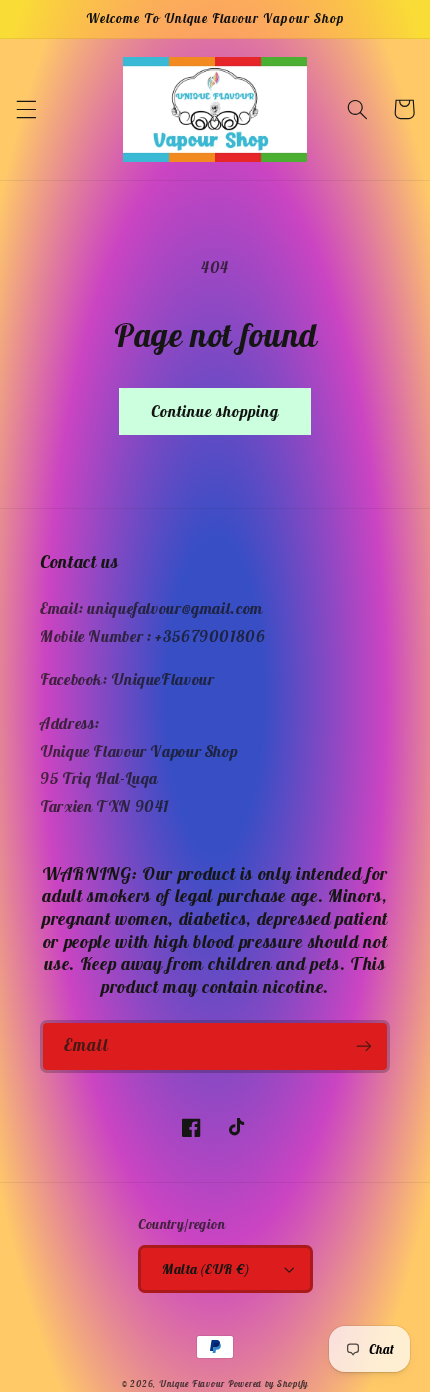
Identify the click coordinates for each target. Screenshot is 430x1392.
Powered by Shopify (268, 1384)
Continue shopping (215, 411)
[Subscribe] (364, 1046)
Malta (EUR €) (205, 1269)
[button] (26, 109)
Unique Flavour (192, 1384)
